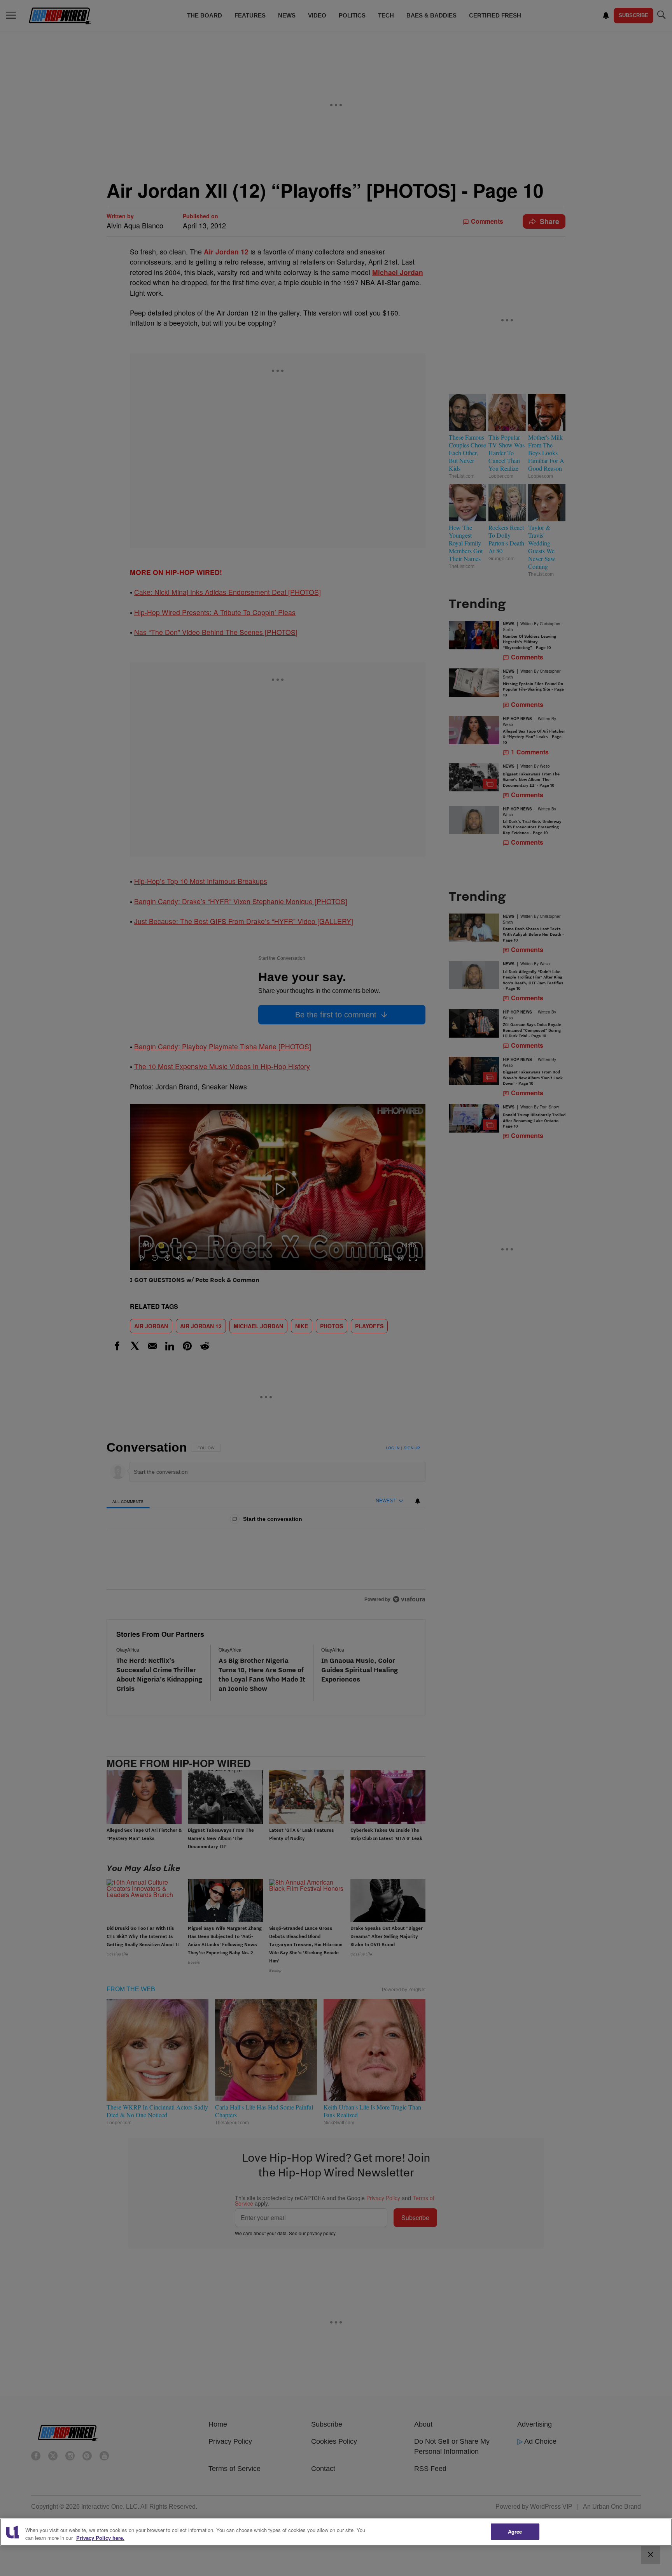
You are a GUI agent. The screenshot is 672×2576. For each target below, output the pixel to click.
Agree (515, 2531)
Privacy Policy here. (100, 2538)
